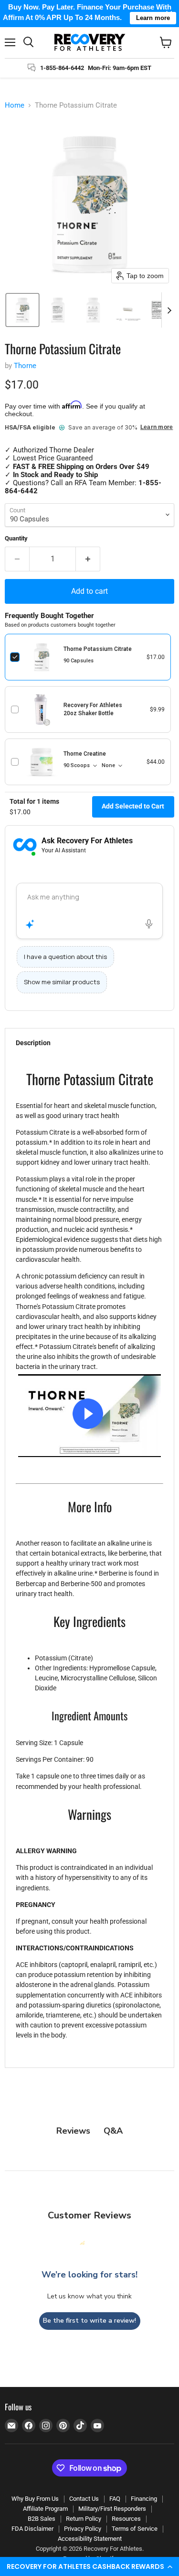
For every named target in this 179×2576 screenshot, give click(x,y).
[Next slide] (169, 310)
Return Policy (84, 2519)
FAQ (115, 2499)
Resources (126, 2519)
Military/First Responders (112, 2509)
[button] (89, 2566)
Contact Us (84, 2499)
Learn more (157, 427)
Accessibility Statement (90, 2539)
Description (33, 1043)
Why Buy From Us (35, 2499)
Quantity (16, 538)
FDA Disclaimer (32, 2529)
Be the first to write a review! (89, 2321)
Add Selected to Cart (133, 806)
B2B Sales (42, 2519)
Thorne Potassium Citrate (98, 649)
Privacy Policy (83, 2529)
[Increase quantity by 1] (88, 559)
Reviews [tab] (73, 2131)
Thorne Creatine (85, 754)
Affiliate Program (45, 2509)
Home (15, 105)
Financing (144, 2499)
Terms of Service (135, 2529)
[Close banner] (169, 14)
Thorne (25, 366)
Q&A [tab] (113, 2131)
